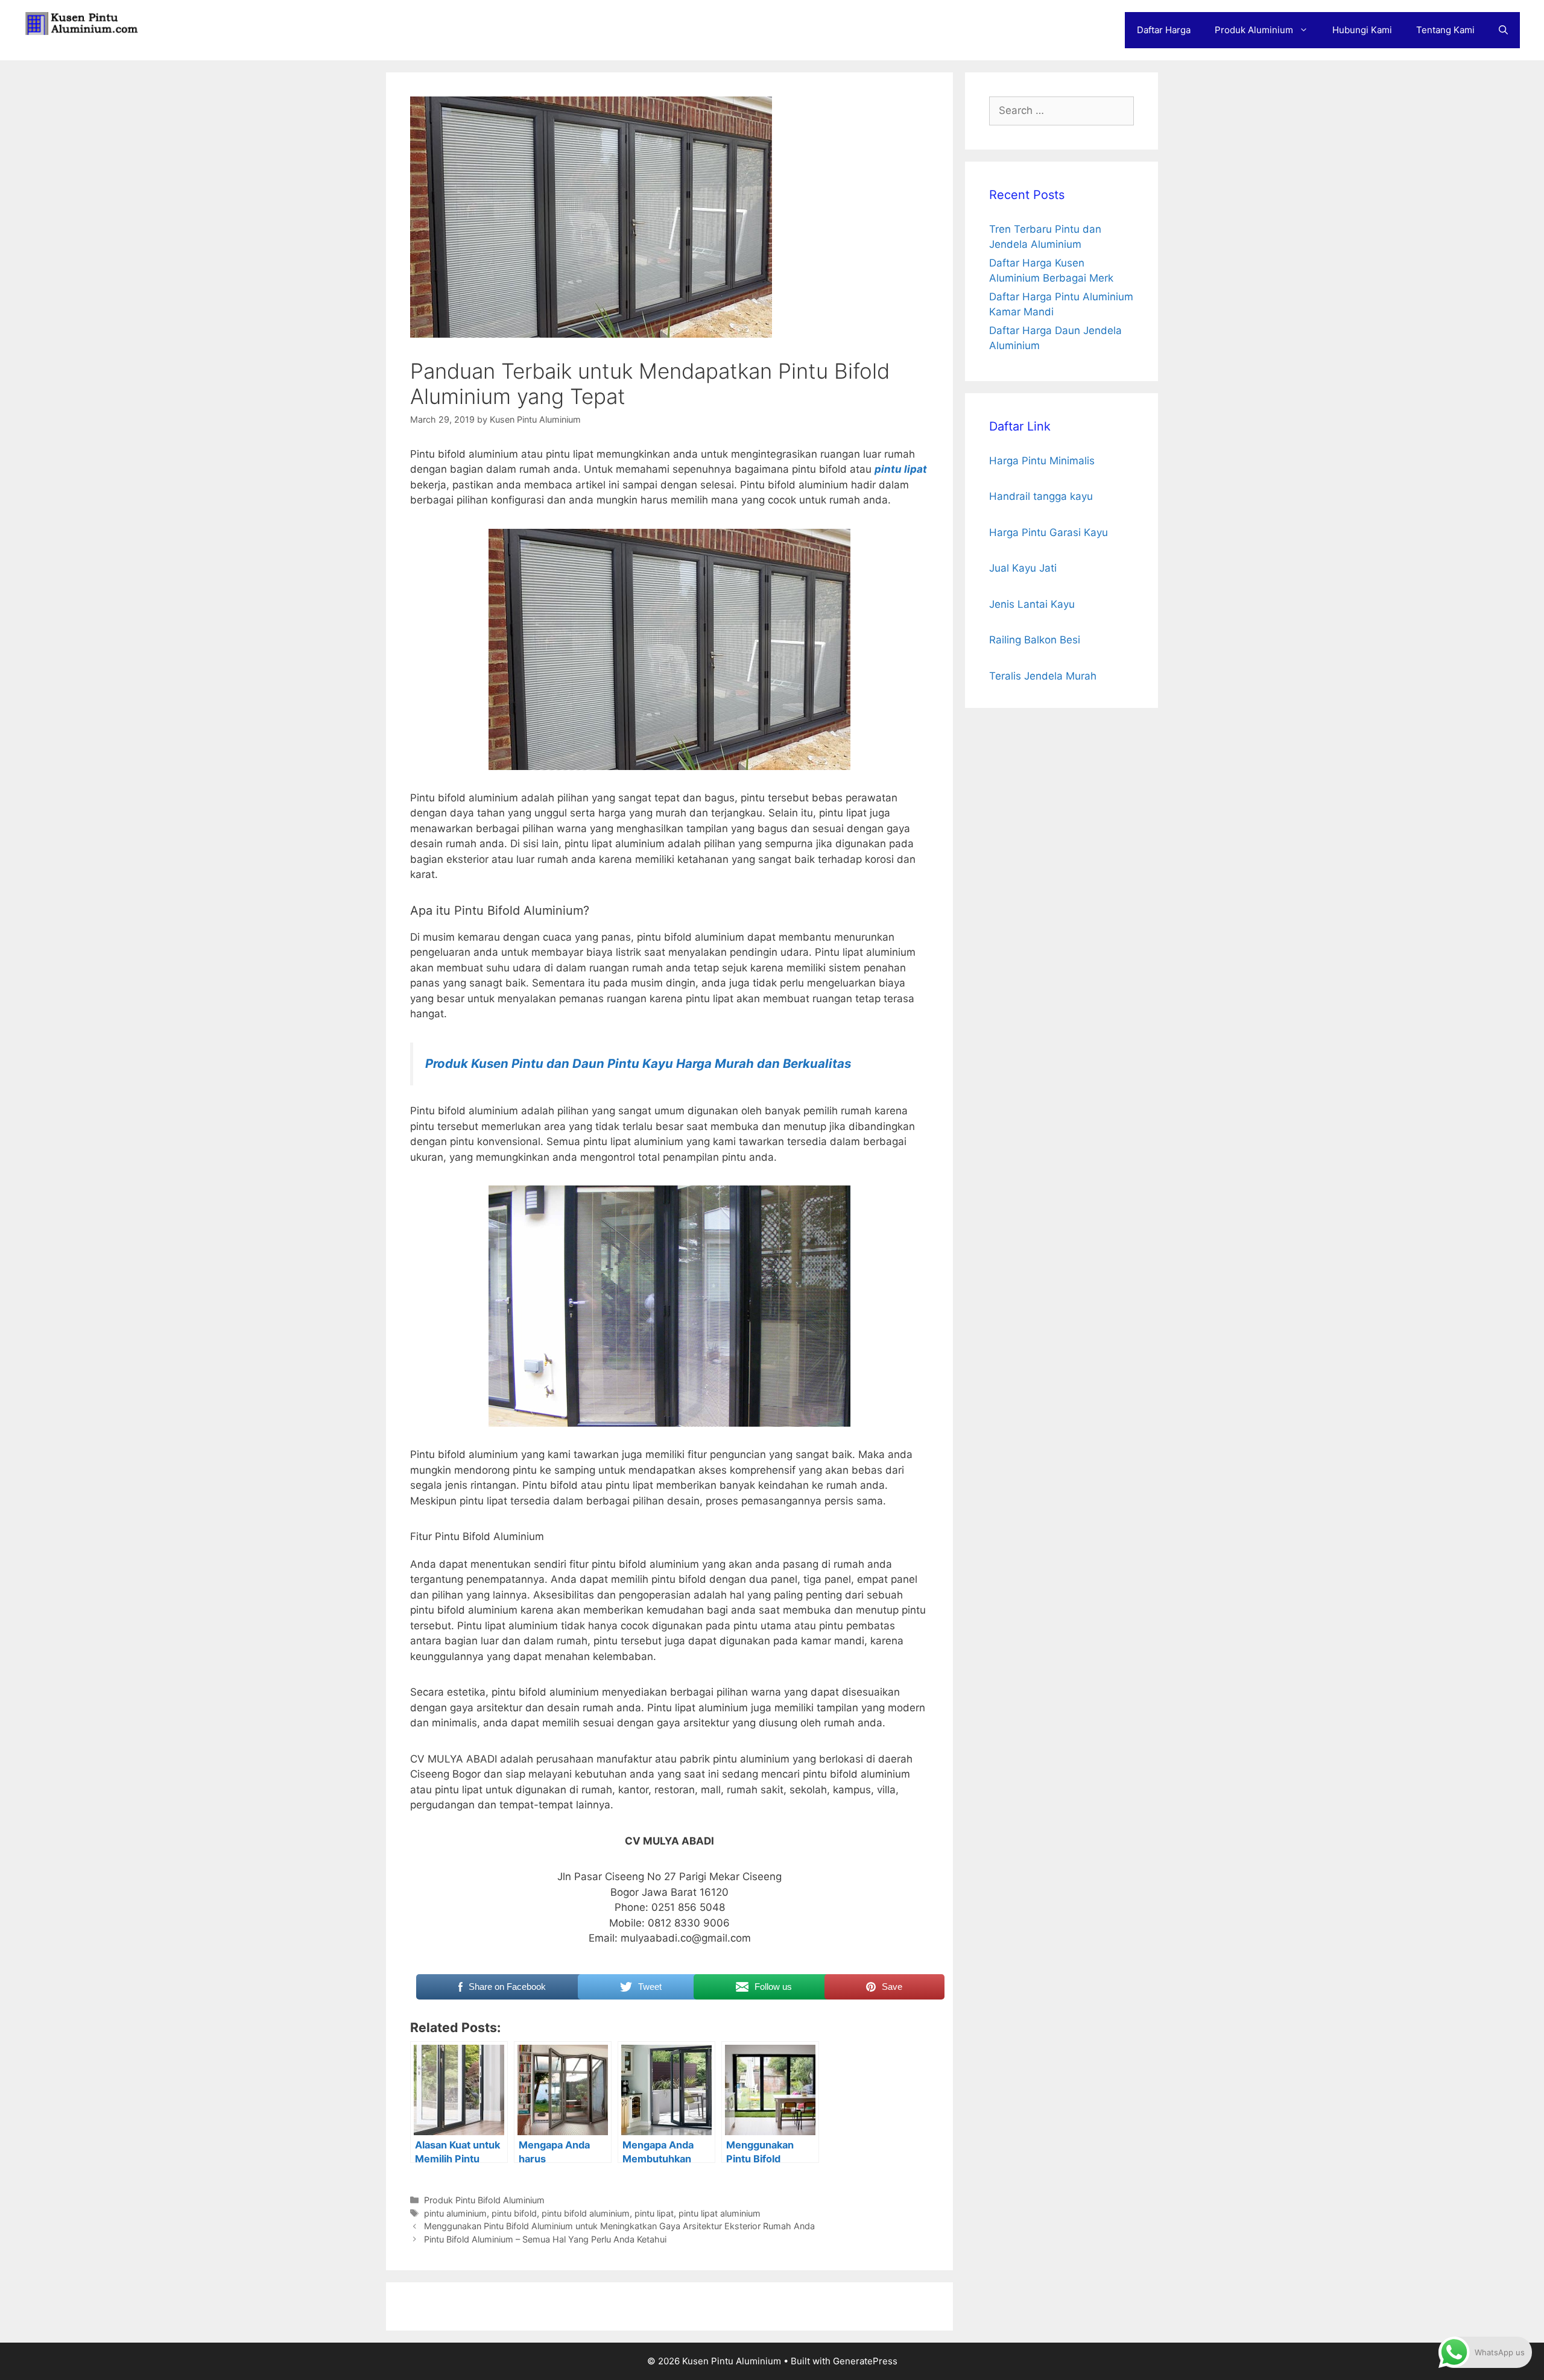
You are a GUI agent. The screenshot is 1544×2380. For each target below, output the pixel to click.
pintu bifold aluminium (586, 2213)
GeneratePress (865, 2361)
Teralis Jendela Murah (1043, 676)
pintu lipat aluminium (720, 2213)
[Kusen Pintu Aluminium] (84, 23)
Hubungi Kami (1362, 30)
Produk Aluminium (1254, 30)
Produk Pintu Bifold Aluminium (484, 2200)
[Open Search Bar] (1503, 30)
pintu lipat (901, 469)
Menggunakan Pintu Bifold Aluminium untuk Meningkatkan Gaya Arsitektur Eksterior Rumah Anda (619, 2226)
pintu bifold (514, 2213)
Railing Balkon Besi (1035, 640)
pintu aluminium (455, 2213)
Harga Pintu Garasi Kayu (1049, 532)
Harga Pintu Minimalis (1042, 461)
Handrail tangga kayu (1041, 496)
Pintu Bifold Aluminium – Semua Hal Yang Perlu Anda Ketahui (545, 2239)
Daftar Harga (1164, 30)
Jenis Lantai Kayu (1032, 604)
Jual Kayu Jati (1023, 568)
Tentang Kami (1445, 30)
